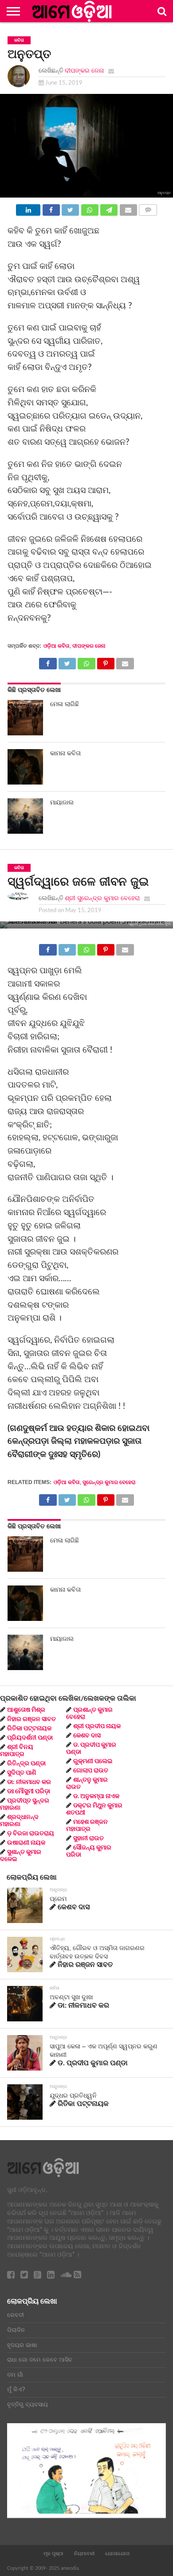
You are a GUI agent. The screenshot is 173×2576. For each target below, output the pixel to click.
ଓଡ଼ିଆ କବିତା (57, 646)
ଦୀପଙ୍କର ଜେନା (84, 71)
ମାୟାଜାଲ (62, 802)
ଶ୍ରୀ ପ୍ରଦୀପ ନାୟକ (97, 1726)
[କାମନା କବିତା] (25, 767)
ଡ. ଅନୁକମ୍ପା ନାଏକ (96, 1796)
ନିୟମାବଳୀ (84, 2553)
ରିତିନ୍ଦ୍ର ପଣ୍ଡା (26, 1764)
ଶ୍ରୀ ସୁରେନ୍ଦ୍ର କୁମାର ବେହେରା (102, 898)
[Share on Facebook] (51, 208)
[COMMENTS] (148, 208)
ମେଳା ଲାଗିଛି (65, 704)
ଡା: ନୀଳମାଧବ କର (29, 1782)
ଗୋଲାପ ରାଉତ (91, 1771)
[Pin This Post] (106, 661)
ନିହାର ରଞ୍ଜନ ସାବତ (31, 1719)
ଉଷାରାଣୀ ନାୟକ (26, 1843)
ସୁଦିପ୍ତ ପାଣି (22, 1773)
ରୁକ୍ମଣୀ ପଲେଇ (93, 1761)
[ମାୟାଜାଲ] (25, 816)
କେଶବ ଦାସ (87, 1736)
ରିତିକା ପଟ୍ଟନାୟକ (29, 1729)
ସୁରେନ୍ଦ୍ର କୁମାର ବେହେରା (109, 1482)
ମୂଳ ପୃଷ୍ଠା (53, 2553)
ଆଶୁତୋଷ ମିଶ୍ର (26, 1710)
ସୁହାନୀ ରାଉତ (88, 1838)
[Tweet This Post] (70, 208)
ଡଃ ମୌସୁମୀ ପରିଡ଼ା (29, 1791)
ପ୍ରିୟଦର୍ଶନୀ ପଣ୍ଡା (30, 1738)
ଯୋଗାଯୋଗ (117, 2553)
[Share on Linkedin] (28, 208)
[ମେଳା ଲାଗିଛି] (25, 718)
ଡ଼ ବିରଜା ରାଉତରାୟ (31, 1834)
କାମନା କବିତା (65, 753)
